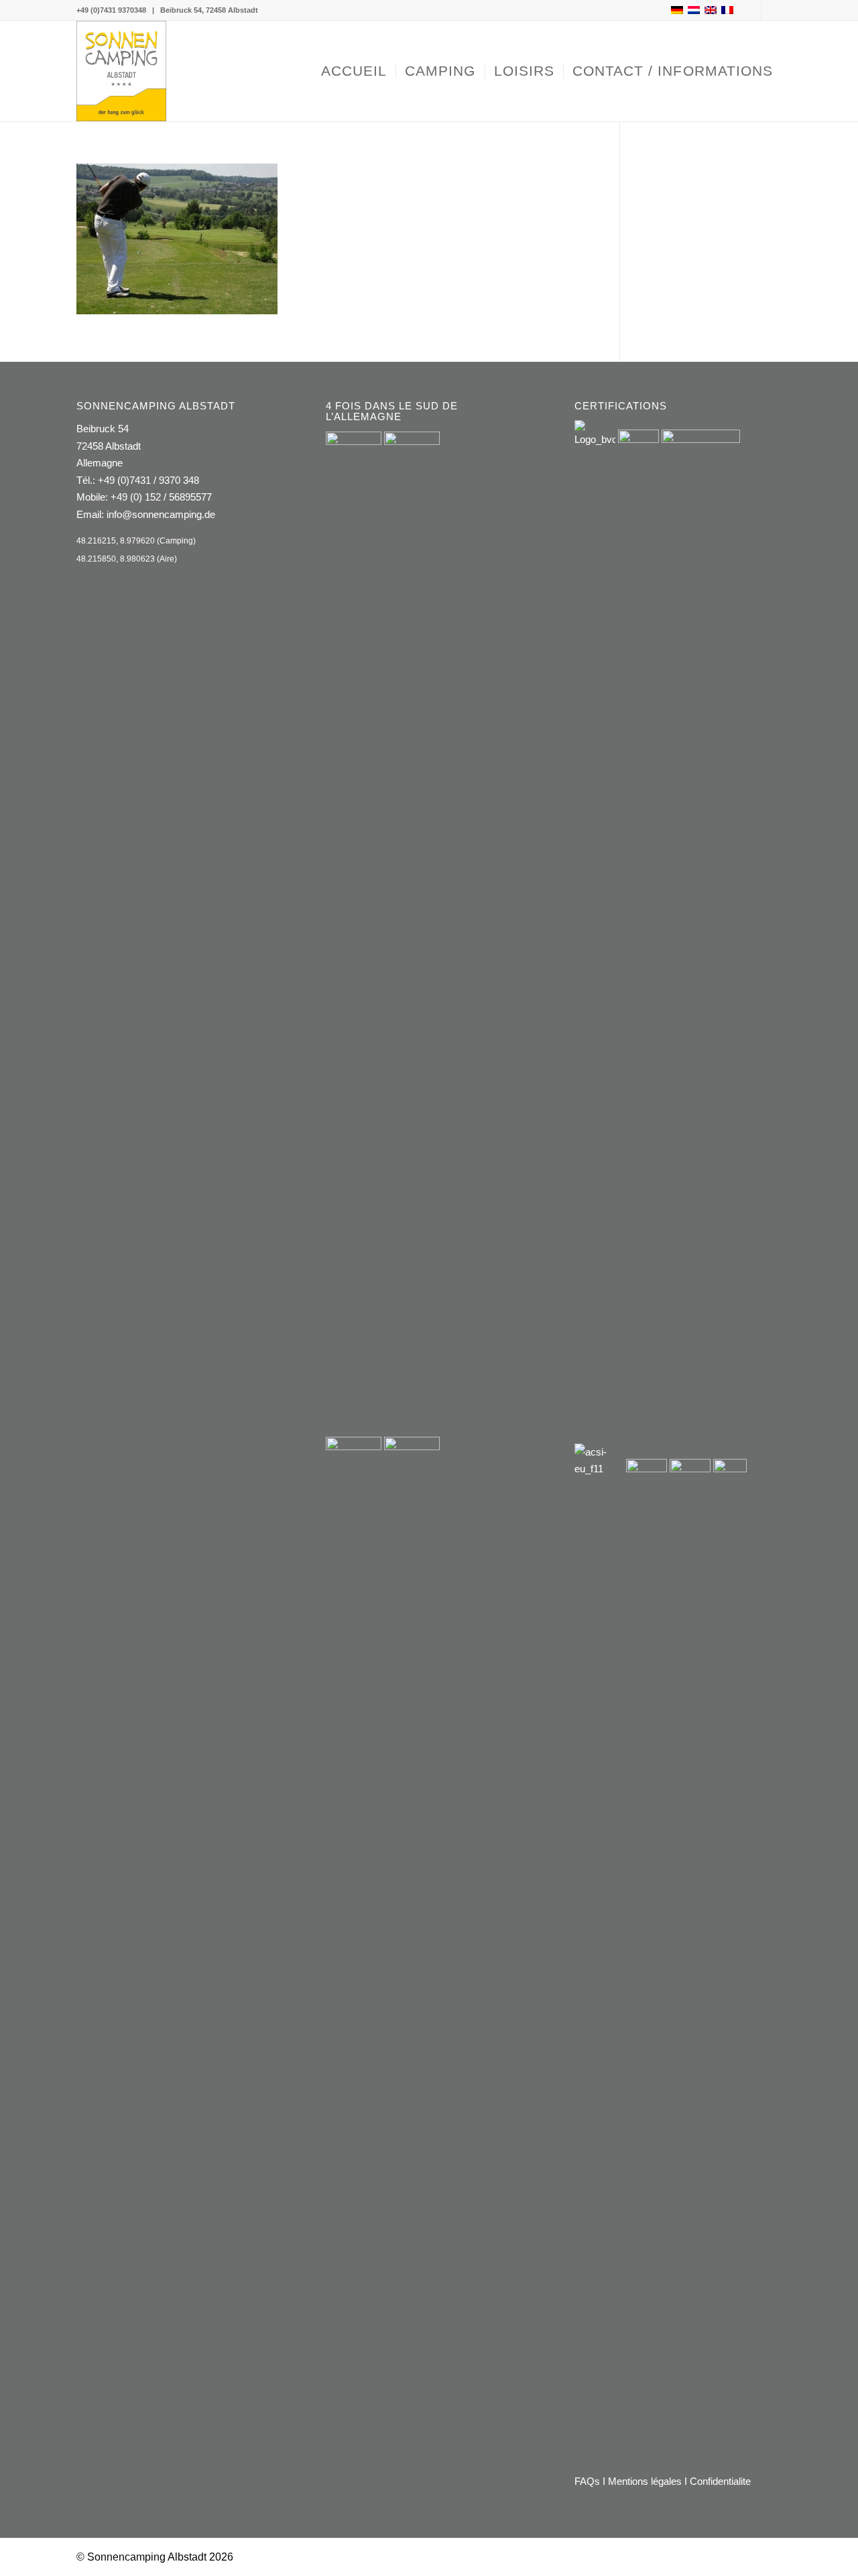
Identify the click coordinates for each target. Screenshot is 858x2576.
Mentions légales (645, 2481)
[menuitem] (354, 71)
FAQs (587, 2481)
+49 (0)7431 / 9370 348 (148, 480)
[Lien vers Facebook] (751, 10)
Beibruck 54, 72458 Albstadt (209, 10)
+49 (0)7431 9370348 (111, 10)
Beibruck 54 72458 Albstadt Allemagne (109, 446)
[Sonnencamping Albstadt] (121, 71)
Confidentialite (720, 2481)
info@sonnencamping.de (161, 514)
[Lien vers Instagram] (772, 10)
